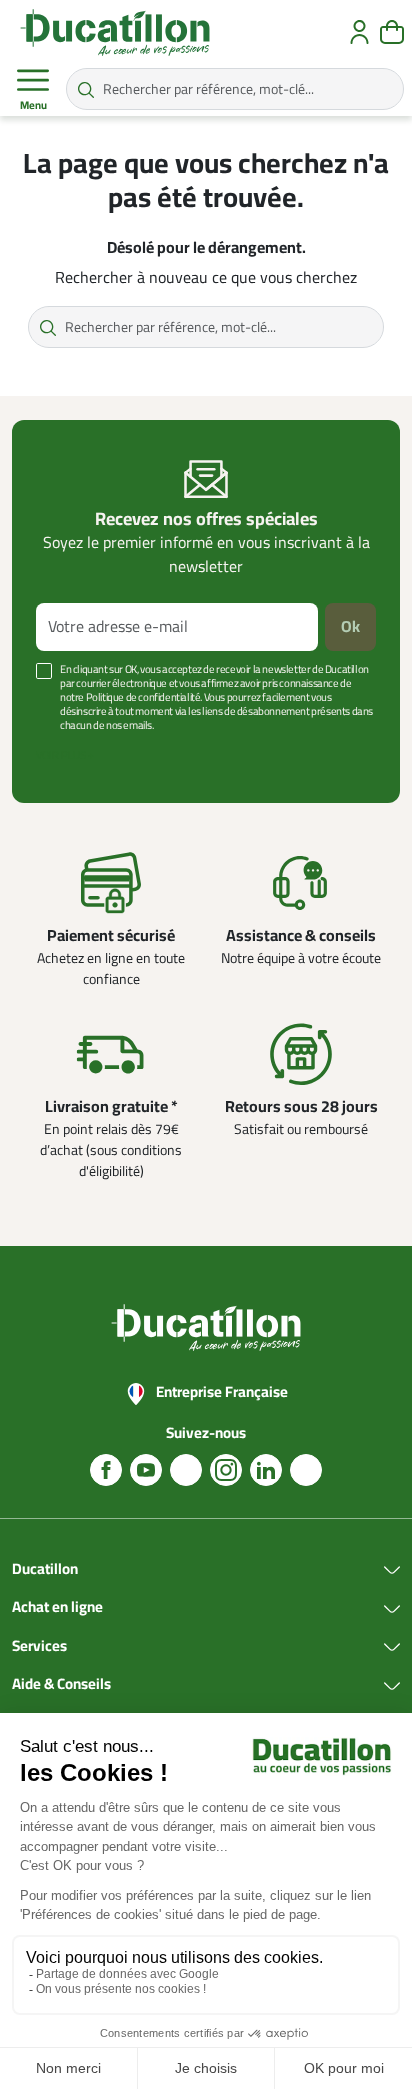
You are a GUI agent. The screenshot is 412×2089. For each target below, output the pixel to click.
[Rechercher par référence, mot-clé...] (86, 89)
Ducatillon (45, 1570)
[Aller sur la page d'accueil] (115, 32)
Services (39, 1647)
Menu (33, 105)
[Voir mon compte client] (359, 32)
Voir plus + (65, 755)
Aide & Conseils (61, 1685)
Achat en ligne (57, 1608)
